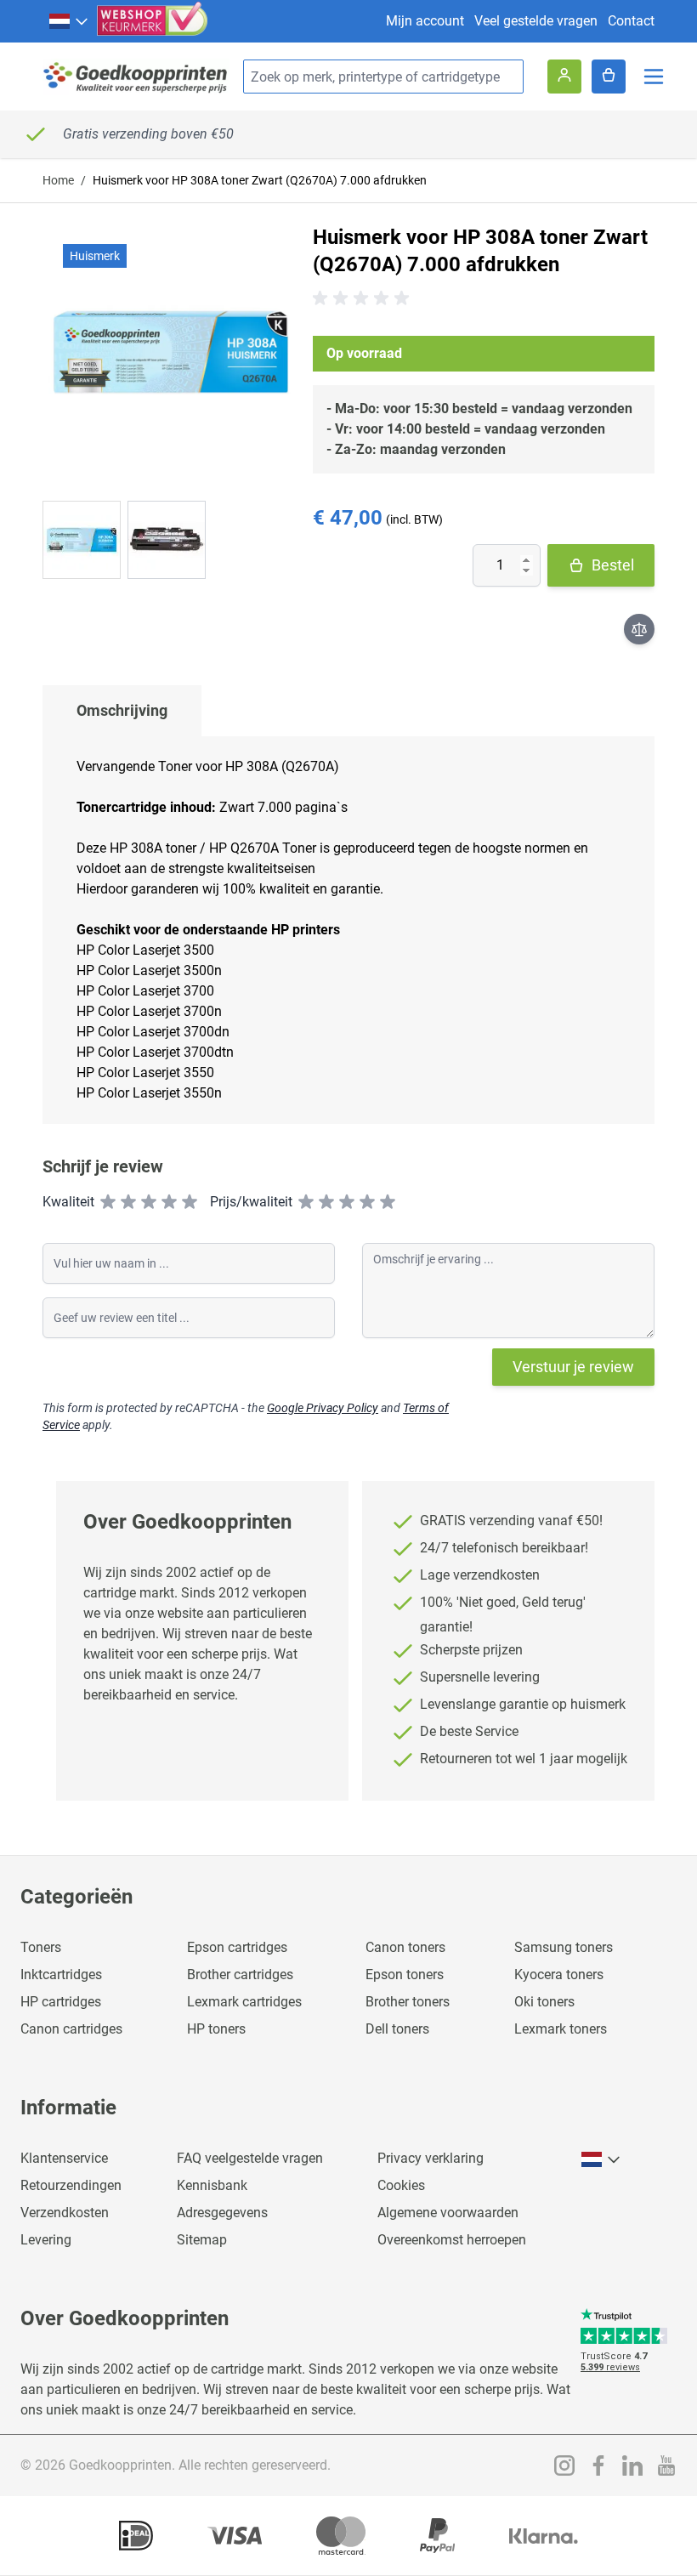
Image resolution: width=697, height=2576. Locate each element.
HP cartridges (61, 2002)
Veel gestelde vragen (536, 21)
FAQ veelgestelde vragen (250, 2158)
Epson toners (405, 1975)
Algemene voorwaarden (448, 2213)
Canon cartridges (71, 2029)
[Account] (564, 77)
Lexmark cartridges (244, 2002)
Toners (41, 1947)
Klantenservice (64, 2158)
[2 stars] (128, 1202)
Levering (46, 2240)
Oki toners (544, 2002)
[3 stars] (149, 1202)
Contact (631, 21)
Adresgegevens (222, 2213)
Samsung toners (564, 1947)
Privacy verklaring (431, 2158)
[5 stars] (190, 1202)
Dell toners (397, 2029)
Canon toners (405, 1947)
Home (58, 180)
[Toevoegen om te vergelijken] (639, 629)
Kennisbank (212, 2185)
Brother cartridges (240, 1975)
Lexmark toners (561, 2029)
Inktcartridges (61, 1975)
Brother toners (408, 2002)
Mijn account (425, 21)
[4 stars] (169, 1202)
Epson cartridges (237, 1947)
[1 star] (108, 1202)
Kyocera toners (559, 1975)
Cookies (401, 2185)
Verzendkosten (65, 2213)
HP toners (216, 2029)
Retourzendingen (71, 2185)
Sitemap (202, 2240)
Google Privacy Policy (323, 1408)
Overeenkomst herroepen (452, 2240)
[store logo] (136, 77)
